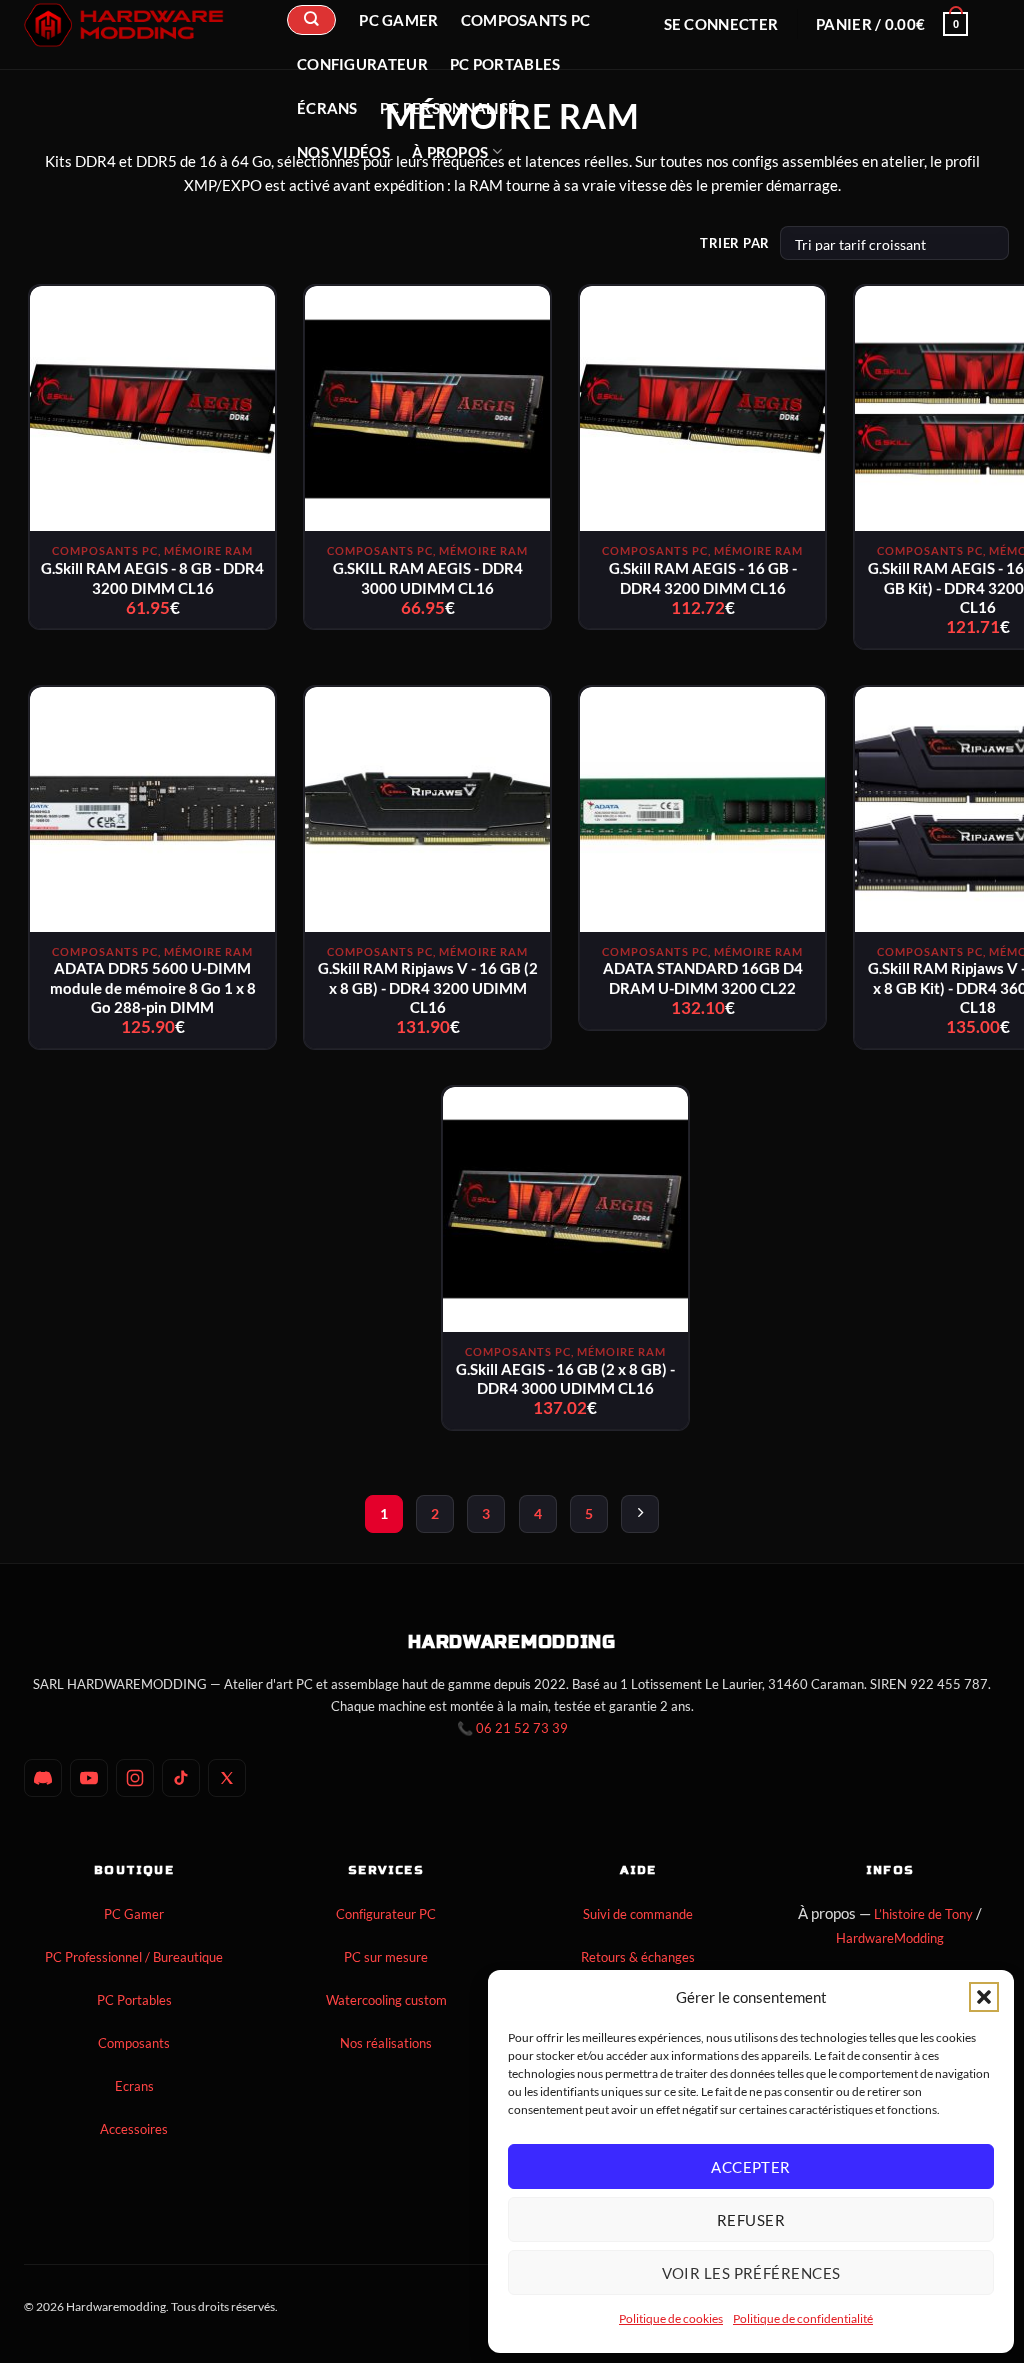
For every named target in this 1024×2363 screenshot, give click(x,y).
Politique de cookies (671, 2318)
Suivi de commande (638, 1914)
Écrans (327, 108)
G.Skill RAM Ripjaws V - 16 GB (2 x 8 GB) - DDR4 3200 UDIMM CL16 (428, 987)
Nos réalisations (386, 2043)
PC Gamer (134, 1914)
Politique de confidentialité (803, 2318)
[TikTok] (181, 1778)
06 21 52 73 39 (522, 1728)
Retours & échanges (638, 1957)
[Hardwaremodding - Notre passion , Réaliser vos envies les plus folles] (124, 25)
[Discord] (43, 1778)
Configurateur (362, 64)
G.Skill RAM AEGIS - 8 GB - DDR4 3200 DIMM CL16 (152, 578)
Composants (134, 2043)
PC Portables (505, 64)
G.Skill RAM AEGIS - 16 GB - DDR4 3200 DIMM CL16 (703, 578)
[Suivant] (640, 1514)
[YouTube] (89, 1778)
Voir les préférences (751, 2273)
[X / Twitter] (227, 1778)
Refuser (751, 2220)
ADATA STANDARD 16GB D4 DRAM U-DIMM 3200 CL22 (703, 978)
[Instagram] (135, 1778)
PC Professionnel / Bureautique (134, 1957)
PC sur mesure (386, 1957)
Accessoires (134, 2129)
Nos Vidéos (343, 152)
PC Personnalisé (449, 108)
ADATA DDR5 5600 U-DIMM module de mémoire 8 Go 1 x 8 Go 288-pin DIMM (153, 987)
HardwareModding (890, 1938)
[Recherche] (311, 20)
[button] (984, 1997)
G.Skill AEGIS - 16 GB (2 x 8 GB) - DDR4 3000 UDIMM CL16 (565, 1379)
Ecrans (134, 2086)
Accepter (751, 2167)
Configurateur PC (386, 1914)
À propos (450, 152)
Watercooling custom (386, 2000)
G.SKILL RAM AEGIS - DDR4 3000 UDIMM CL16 (428, 578)
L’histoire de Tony (923, 1914)
